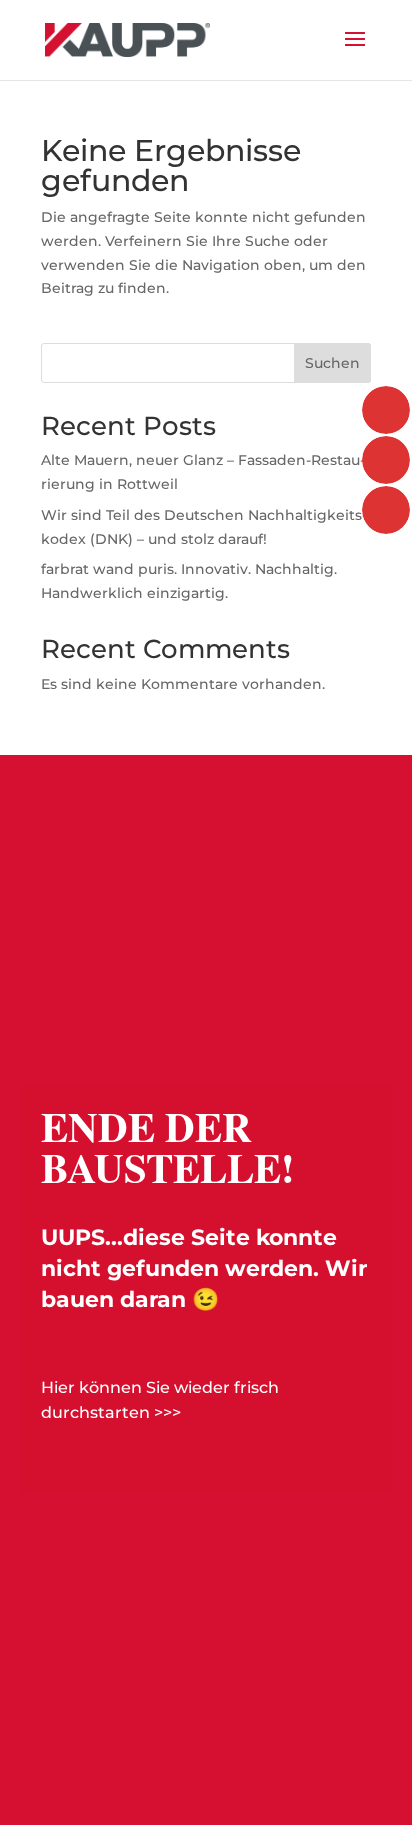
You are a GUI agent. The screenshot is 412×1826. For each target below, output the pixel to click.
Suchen (332, 363)
